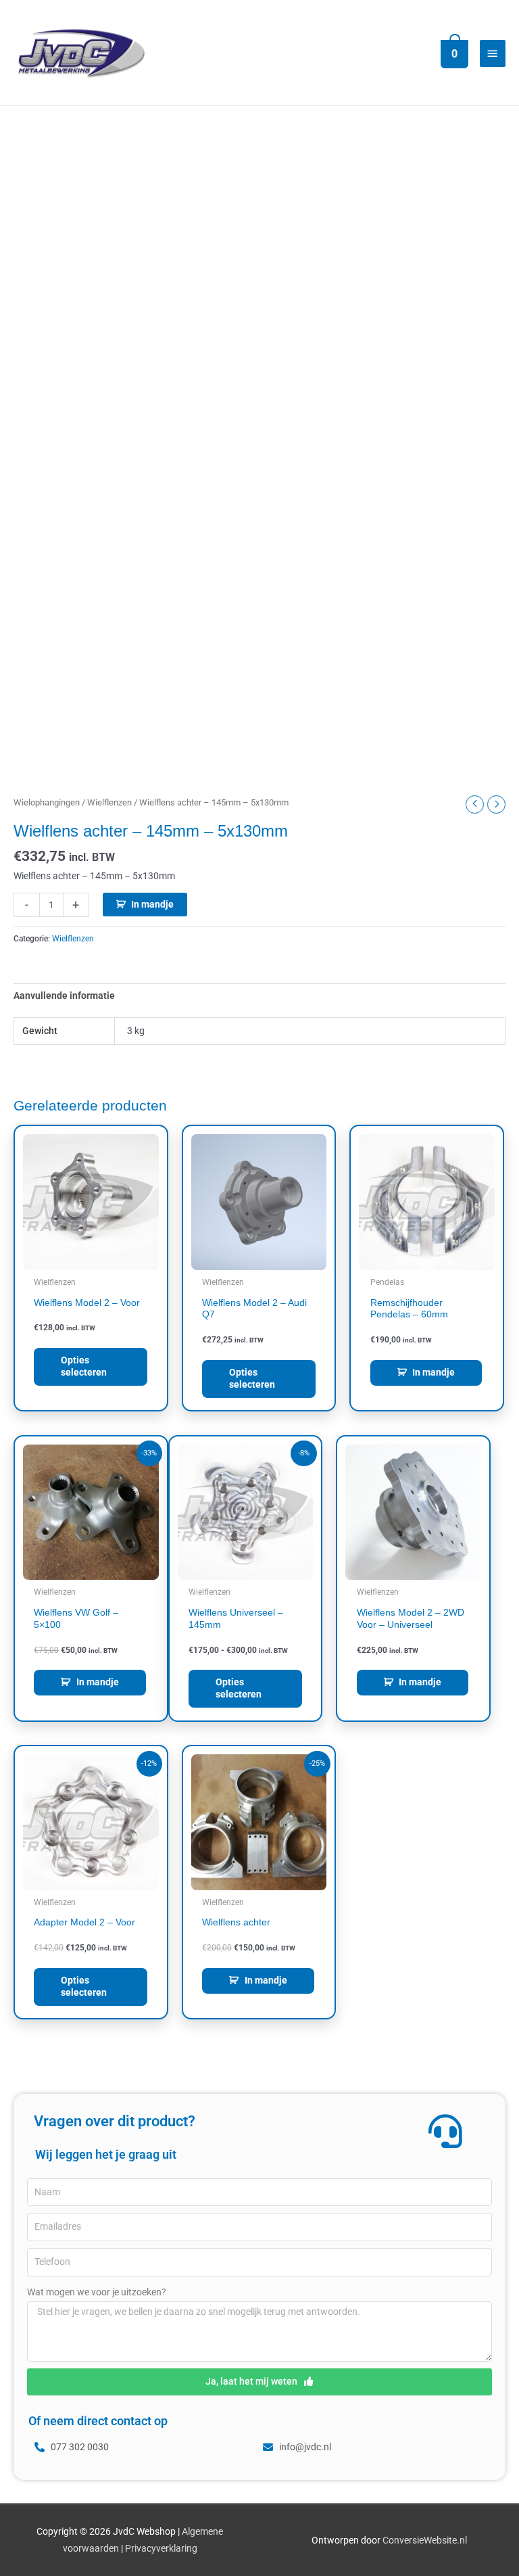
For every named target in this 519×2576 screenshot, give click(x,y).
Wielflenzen (109, 802)
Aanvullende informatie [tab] (64, 996)
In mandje (152, 904)
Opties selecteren (84, 1366)
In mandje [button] (434, 1372)
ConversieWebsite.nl (425, 2540)
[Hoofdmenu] (493, 53)
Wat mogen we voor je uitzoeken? (97, 2292)
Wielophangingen (47, 802)
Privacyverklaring (161, 2548)
